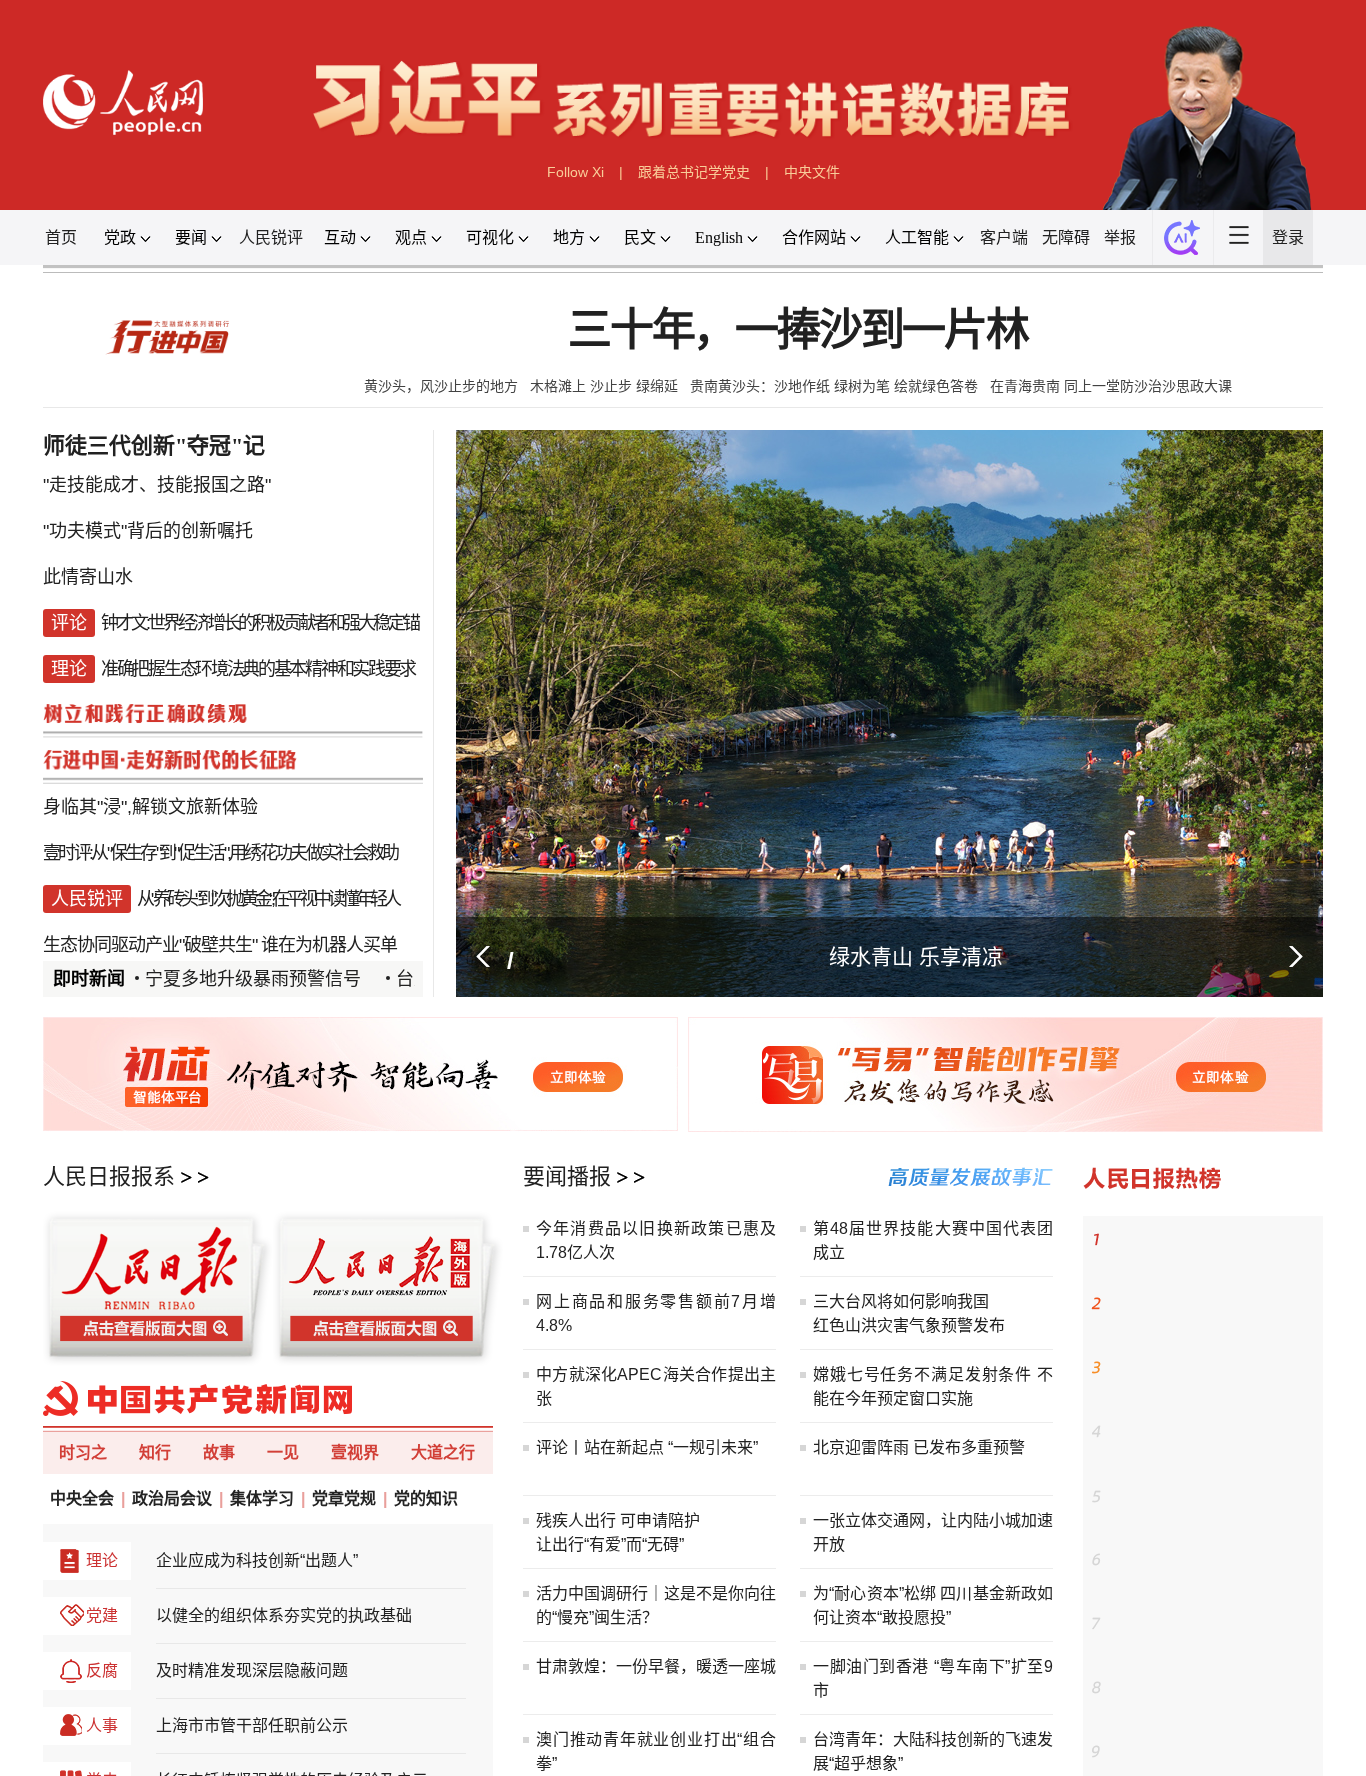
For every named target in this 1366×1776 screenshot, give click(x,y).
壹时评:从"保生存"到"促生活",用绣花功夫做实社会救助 (220, 812)
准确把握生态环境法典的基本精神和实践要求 (258, 652)
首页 (61, 237)
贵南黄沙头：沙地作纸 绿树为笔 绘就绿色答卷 (834, 386)
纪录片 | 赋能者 (1156, 1304)
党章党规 (344, 1498)
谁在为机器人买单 (329, 892)
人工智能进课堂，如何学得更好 (1206, 1688)
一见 (283, 1452)
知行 (155, 1452)
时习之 (83, 1452)
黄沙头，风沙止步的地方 (441, 386)
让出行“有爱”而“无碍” (610, 1544)
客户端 (1004, 237)
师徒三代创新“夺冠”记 (1176, 1240)
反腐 (102, 1670)
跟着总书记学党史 (694, 172)
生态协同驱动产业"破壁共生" (150, 892)
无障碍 (1066, 237)
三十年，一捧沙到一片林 (798, 330)
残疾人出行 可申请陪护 (618, 1520)
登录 (1288, 237)
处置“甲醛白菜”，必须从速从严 (1204, 1432)
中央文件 (812, 172)
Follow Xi (575, 172)
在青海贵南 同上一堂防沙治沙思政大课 (1111, 386)
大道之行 (443, 1452)
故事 (219, 1452)
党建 (102, 1615)
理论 (102, 1560)
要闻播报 (567, 1176)
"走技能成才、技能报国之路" (157, 492)
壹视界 (355, 1452)
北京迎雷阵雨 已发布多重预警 (919, 1447)
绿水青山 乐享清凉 (916, 956)
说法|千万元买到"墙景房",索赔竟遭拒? (194, 932)
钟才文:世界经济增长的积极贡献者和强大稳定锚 (259, 612)
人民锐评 (271, 237)
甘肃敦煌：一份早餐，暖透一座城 (656, 1666)
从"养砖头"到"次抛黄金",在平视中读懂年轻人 (267, 852)
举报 (1120, 237)
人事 (102, 1725)
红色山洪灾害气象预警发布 (909, 1325)
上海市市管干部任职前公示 (252, 1725)
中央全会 (82, 1498)
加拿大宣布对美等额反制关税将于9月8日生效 (1213, 1508)
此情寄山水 (88, 572)
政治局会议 (172, 1498)
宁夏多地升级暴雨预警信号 (253, 979)
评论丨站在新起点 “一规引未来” (647, 1447)
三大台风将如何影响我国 (901, 1301)
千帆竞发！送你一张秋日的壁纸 (1206, 1368)
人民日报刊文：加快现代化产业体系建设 (1213, 1636)
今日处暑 (1136, 1560)
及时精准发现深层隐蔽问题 (252, 1670)
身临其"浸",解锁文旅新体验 (150, 772)
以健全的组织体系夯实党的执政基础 (284, 1615)
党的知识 (426, 1498)
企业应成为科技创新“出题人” (257, 1560)
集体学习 (262, 1498)
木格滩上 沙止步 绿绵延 (604, 386)
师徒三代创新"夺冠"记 (154, 445)
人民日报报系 (109, 1176)
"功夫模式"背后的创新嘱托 (148, 532)
